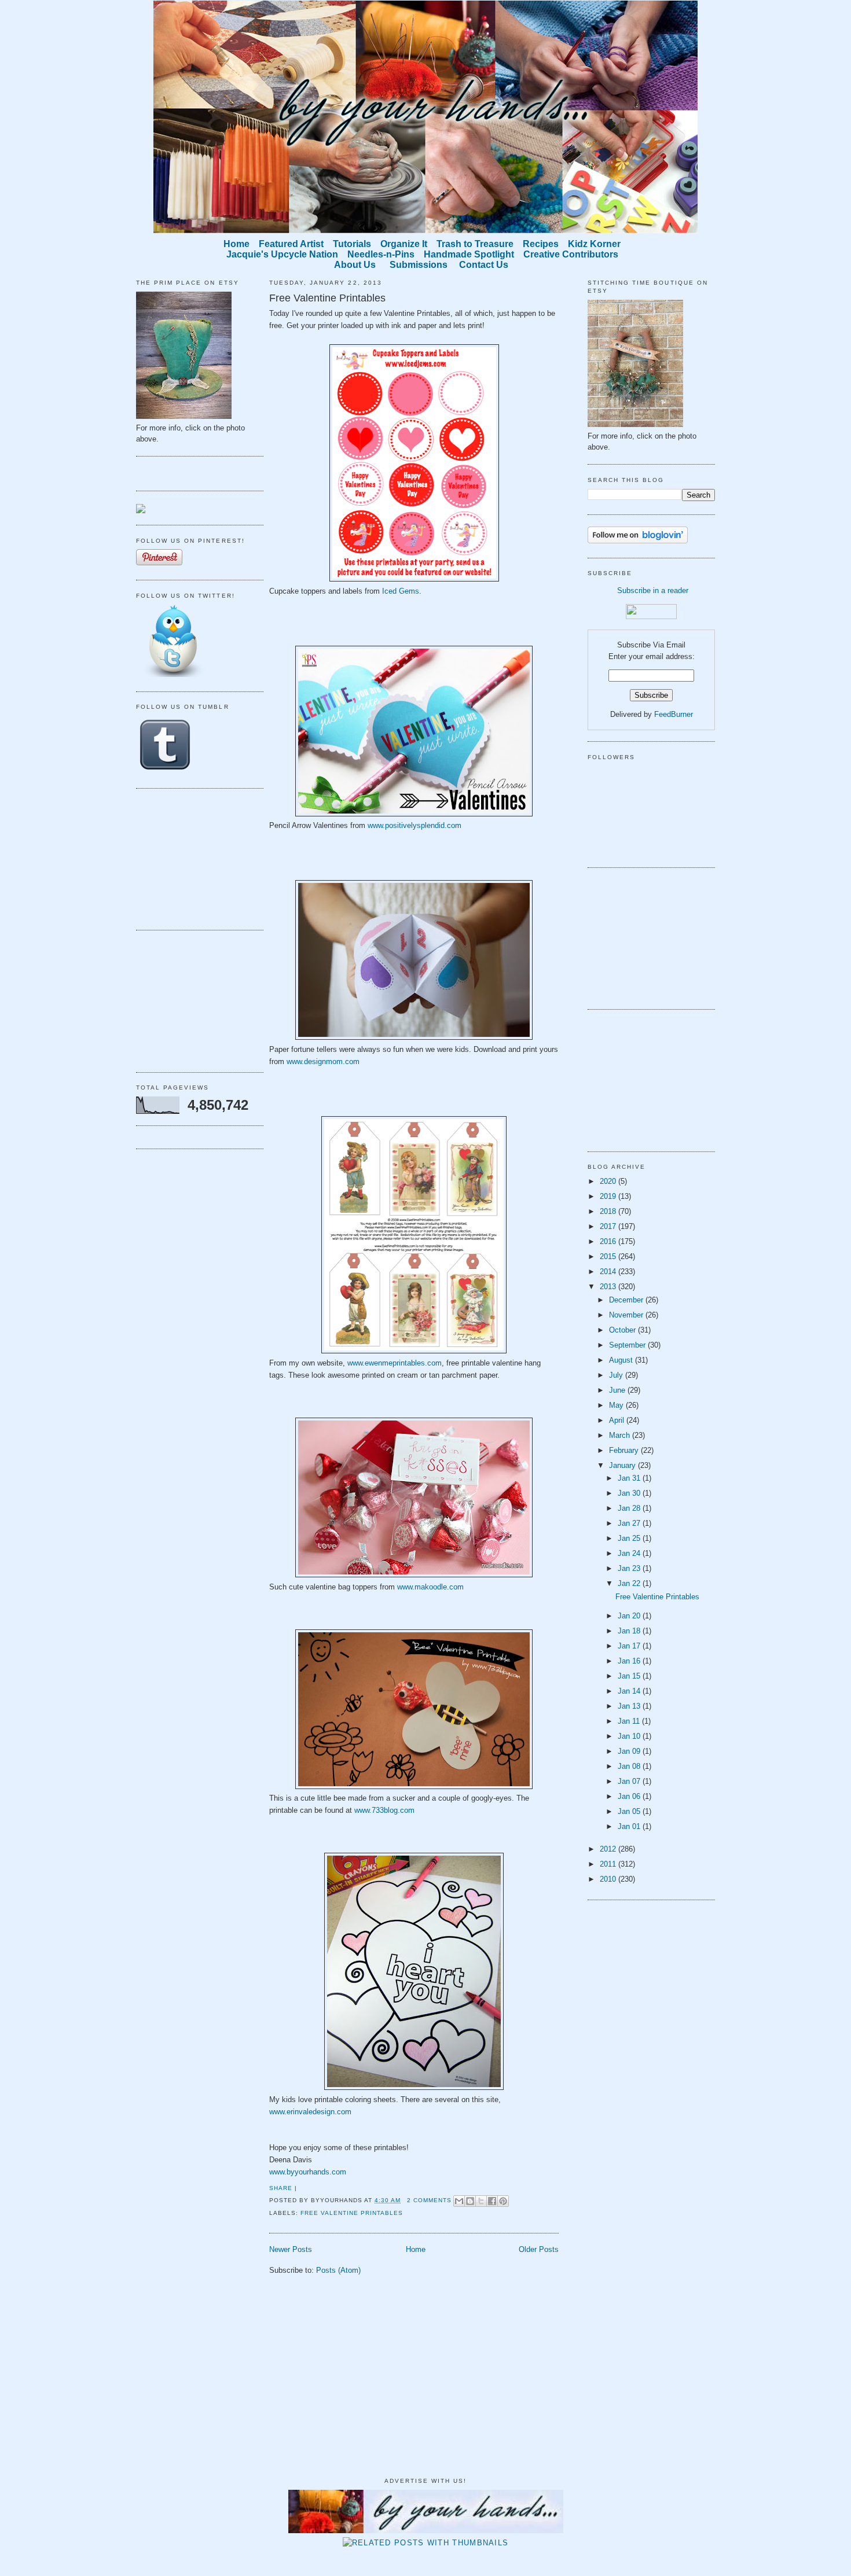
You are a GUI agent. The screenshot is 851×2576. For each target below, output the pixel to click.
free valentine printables (352, 2213)
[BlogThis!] (470, 2201)
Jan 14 (630, 1691)
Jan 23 (630, 1568)
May (617, 1405)
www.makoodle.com (430, 1587)
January (623, 1465)
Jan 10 (630, 1736)
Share (281, 2188)
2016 (609, 1241)
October (623, 1330)
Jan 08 (630, 1766)
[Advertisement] (194, 858)
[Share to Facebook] (492, 2201)
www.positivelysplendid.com (415, 825)
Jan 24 (630, 1553)
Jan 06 (630, 1796)
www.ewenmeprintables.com (395, 1363)
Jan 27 (630, 1523)
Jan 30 (630, 1493)
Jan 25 (630, 1538)
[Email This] (459, 2201)
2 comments (429, 2200)
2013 (609, 1287)
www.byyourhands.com (308, 2172)
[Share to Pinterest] (503, 2201)
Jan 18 (630, 1631)
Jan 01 (630, 1826)
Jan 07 (630, 1781)
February (625, 1450)
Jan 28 (630, 1508)
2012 (609, 1849)
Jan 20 (630, 1616)
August (622, 1360)
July (617, 1375)
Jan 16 (630, 1661)
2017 (609, 1226)
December (627, 1300)
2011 (609, 1864)
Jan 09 (630, 1751)
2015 (609, 1256)
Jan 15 (630, 1676)
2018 (609, 1211)
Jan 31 (630, 1478)
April (618, 1420)
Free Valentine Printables (327, 298)
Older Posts (539, 2249)
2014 (609, 1272)
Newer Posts (291, 2249)
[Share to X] (481, 2201)
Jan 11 (630, 1721)
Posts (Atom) (338, 2270)
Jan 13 (630, 1706)
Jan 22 (630, 1583)
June (618, 1390)
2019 (609, 1196)
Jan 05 (630, 1811)
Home (416, 2249)
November (627, 1315)
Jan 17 (630, 1646)
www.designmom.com (323, 1061)
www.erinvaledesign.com (310, 2112)
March (621, 1435)
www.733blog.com (384, 1810)
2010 (609, 1879)
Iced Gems (401, 591)
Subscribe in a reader (653, 590)
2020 (609, 1181)
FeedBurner (674, 714)
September (628, 1345)
